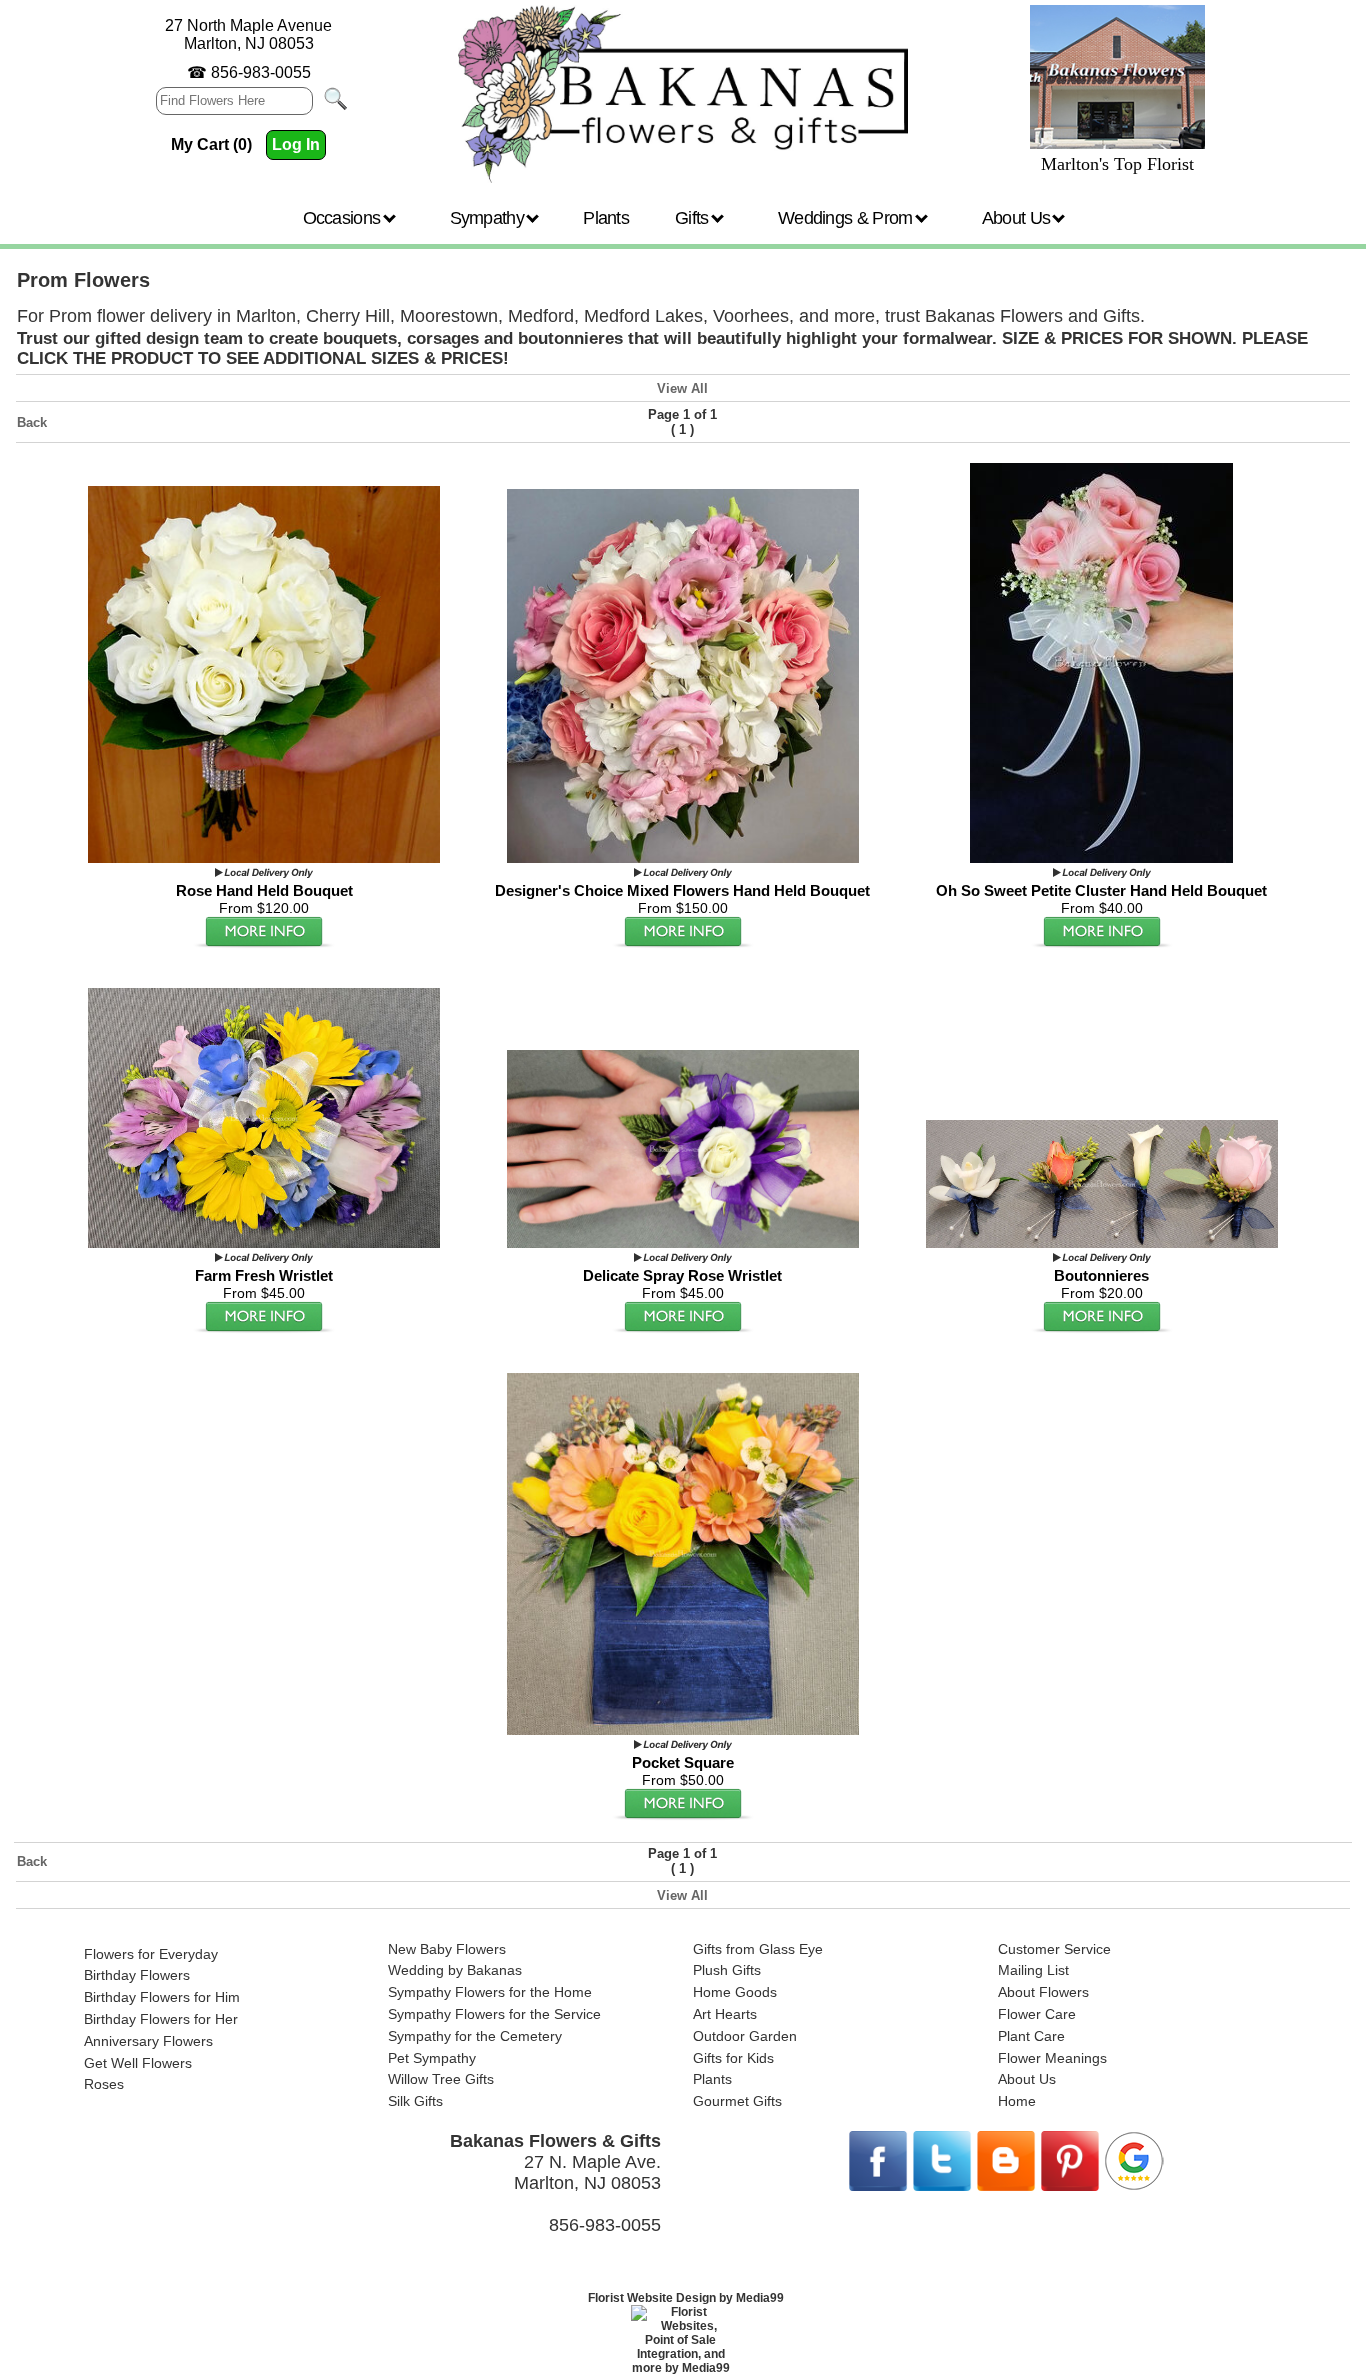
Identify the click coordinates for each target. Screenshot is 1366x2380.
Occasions (344, 218)
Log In (296, 144)
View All (682, 388)
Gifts (694, 218)
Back (32, 422)
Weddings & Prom (847, 218)
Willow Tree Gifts (441, 2079)
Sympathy (489, 218)
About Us (1018, 218)
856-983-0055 (261, 72)
